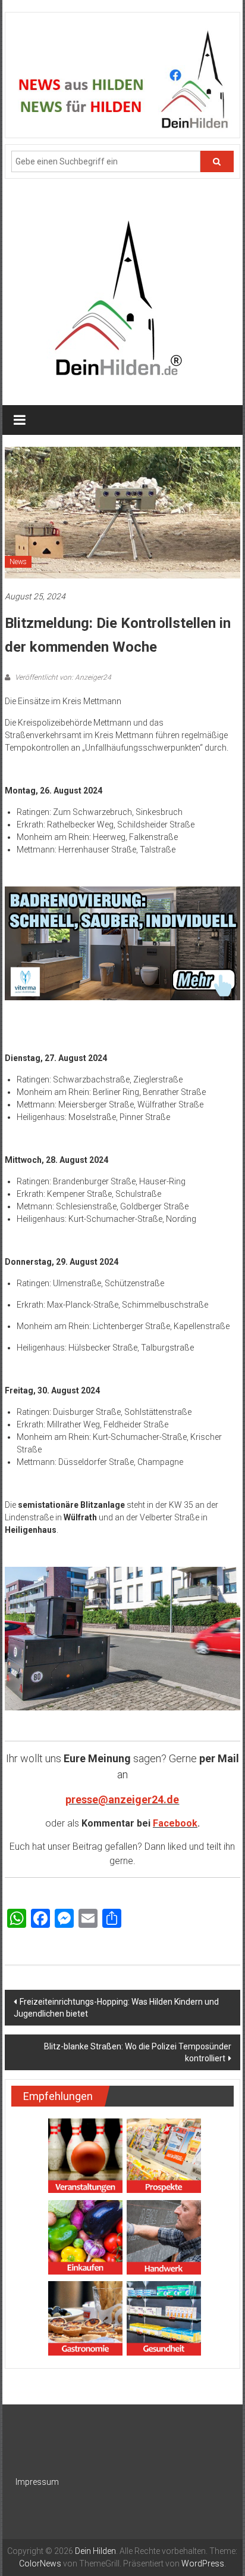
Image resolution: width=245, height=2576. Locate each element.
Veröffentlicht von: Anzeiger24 (62, 677)
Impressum (37, 2482)
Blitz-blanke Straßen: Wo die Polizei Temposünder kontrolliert (138, 2052)
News (18, 562)
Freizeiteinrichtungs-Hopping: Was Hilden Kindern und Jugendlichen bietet (116, 2008)
